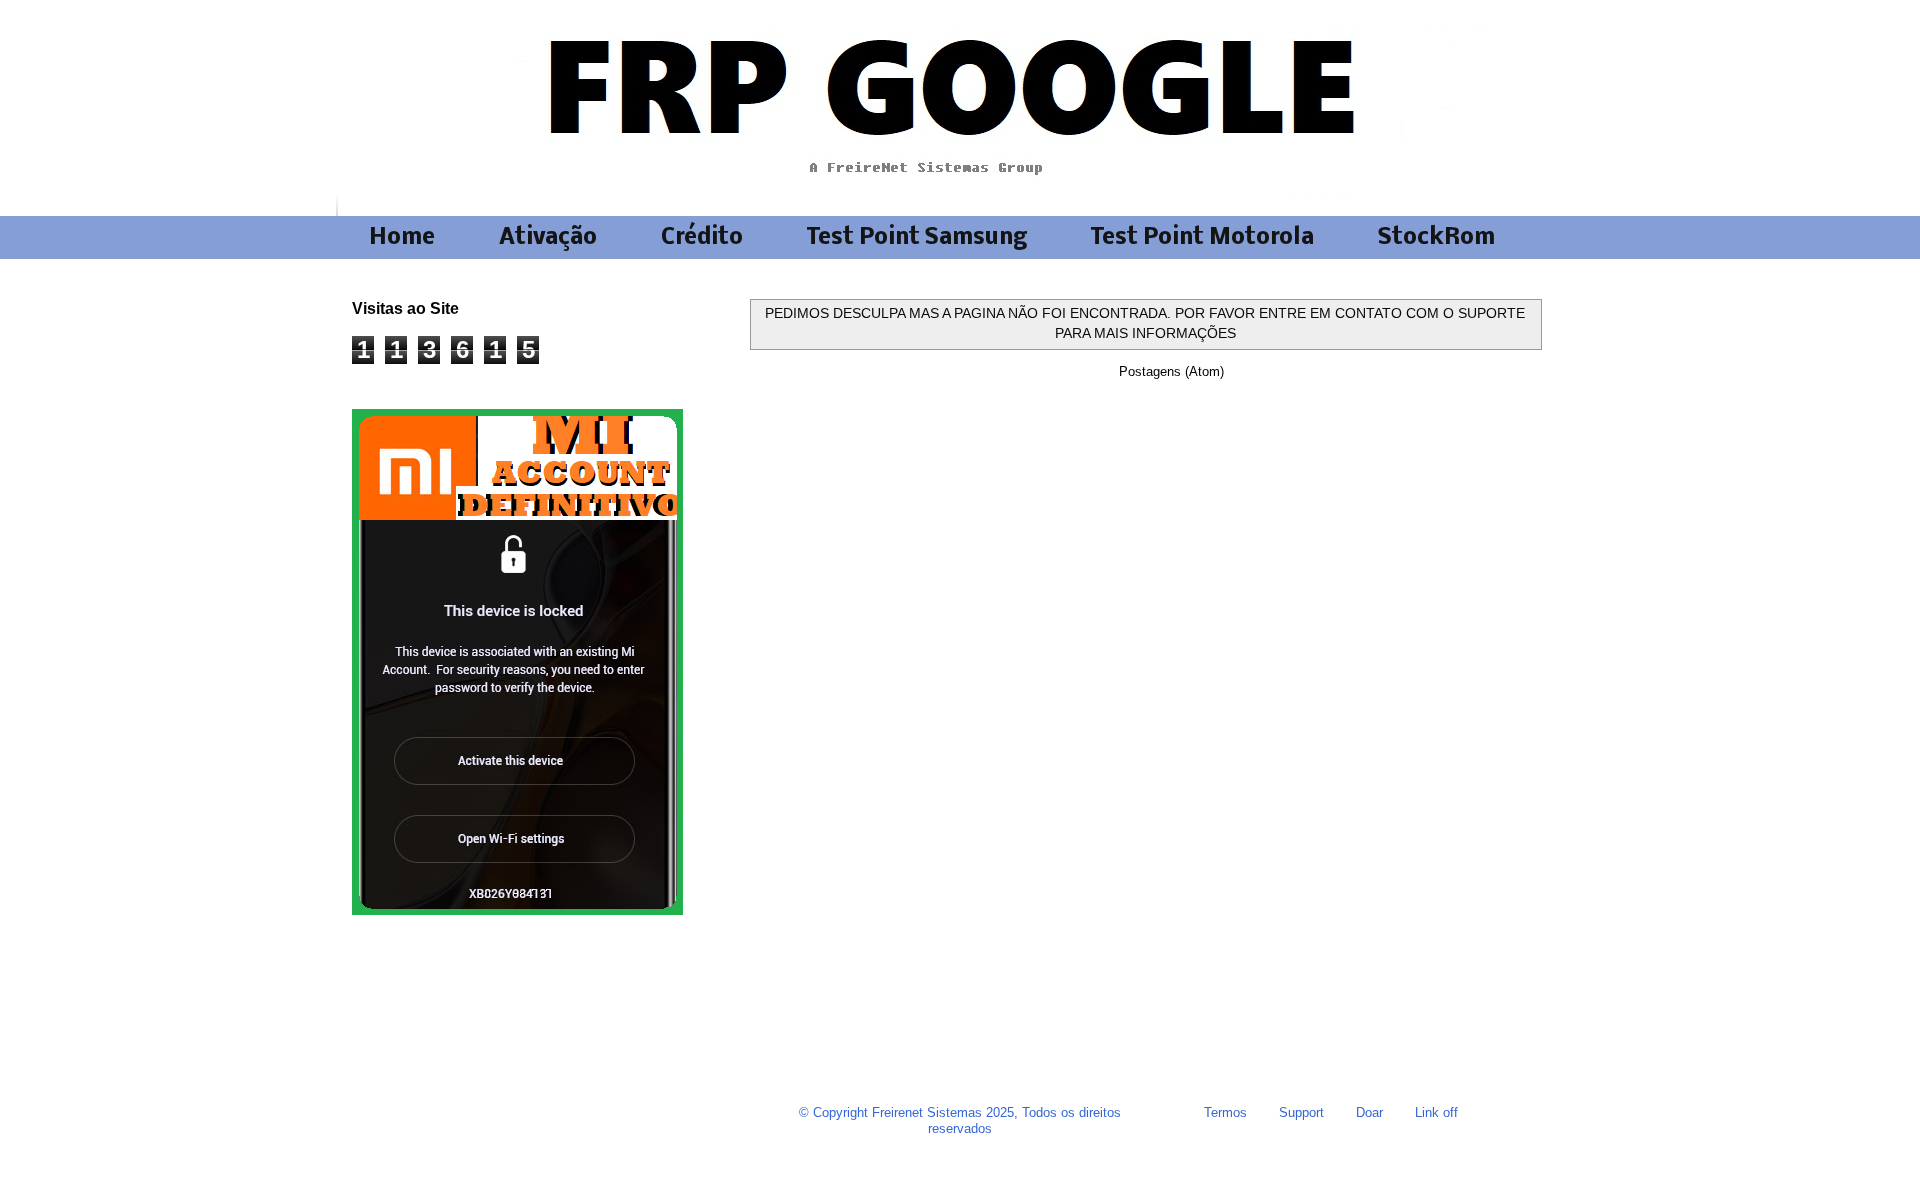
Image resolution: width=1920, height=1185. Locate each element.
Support (1301, 1112)
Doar (1369, 1112)
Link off (1436, 1112)
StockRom (1436, 238)
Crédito (702, 238)
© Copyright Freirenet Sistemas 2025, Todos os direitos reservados (960, 1120)
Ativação (548, 238)
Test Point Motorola (1202, 238)
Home (402, 238)
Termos (1225, 1112)
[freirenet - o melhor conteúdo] (517, 910)
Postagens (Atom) (1171, 371)
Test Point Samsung (917, 238)
